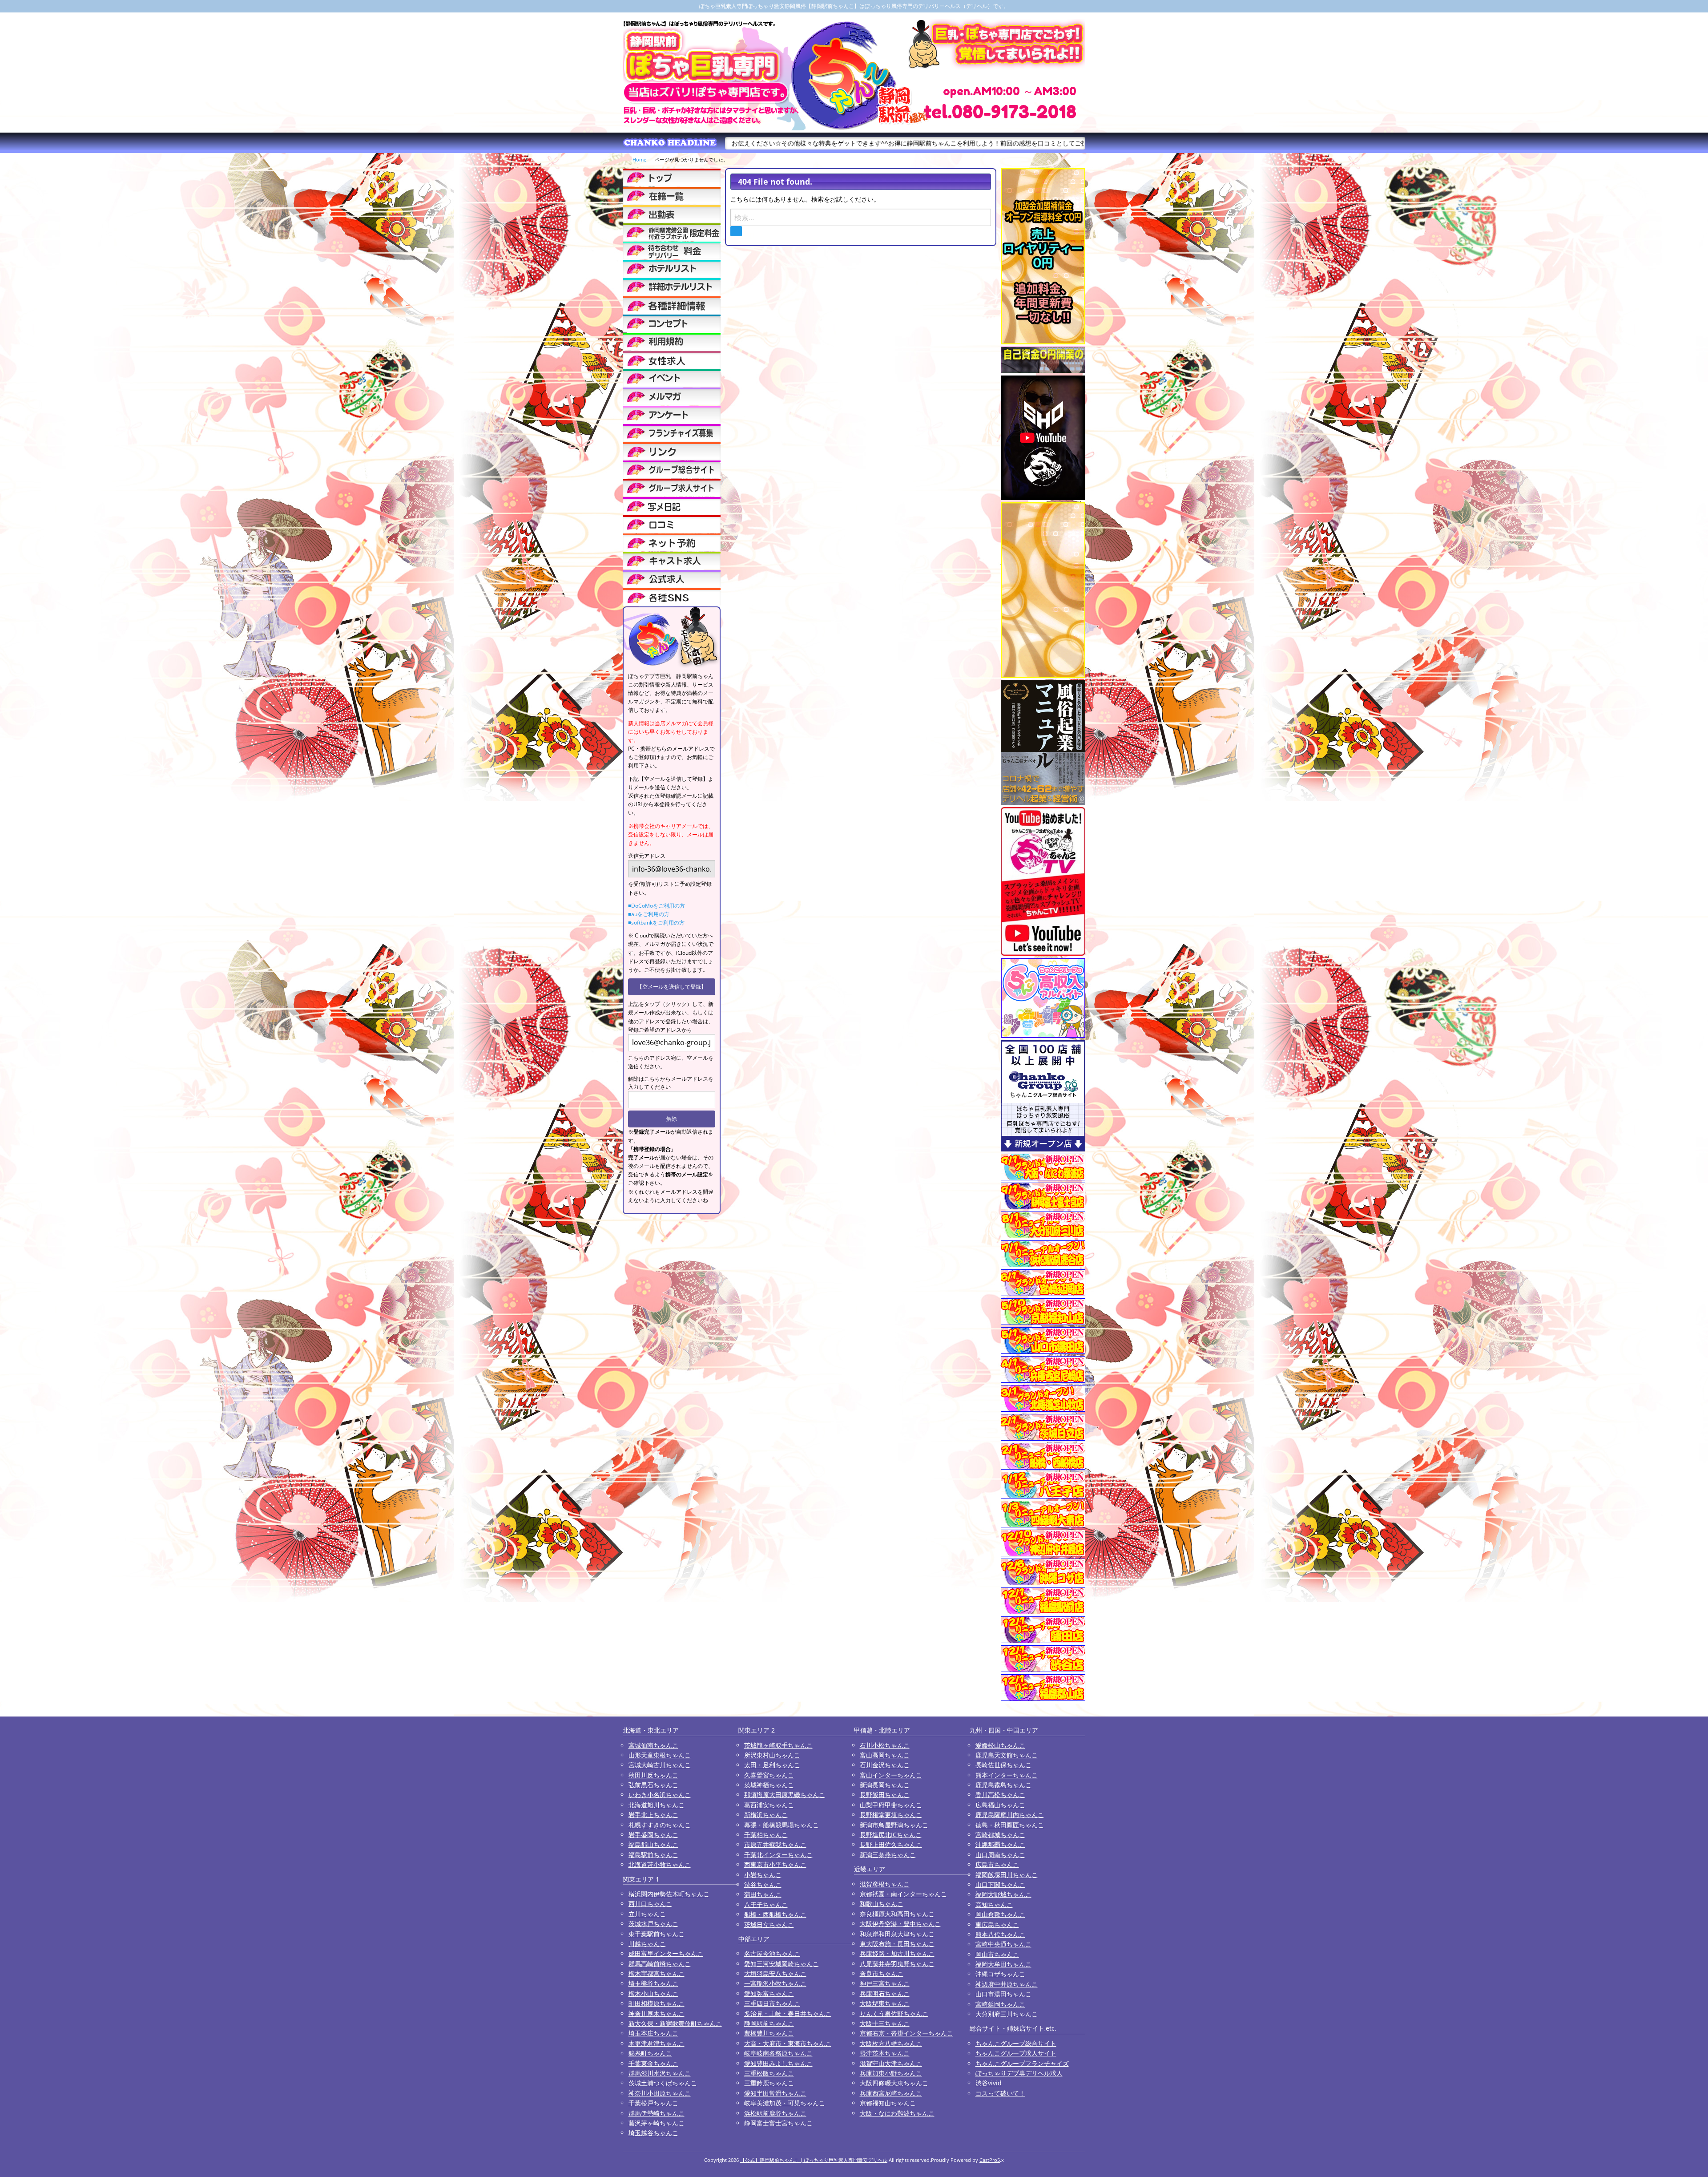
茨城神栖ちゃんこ (769, 1785)
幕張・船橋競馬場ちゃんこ (781, 1825)
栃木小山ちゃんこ (653, 1993)
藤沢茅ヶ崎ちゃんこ (657, 2123)
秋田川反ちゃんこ (653, 1775)
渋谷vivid (989, 2083)
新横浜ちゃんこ (766, 1815)
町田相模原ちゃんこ (657, 2003)
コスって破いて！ (1000, 2093)
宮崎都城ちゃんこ (1000, 1835)
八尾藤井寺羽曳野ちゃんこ (897, 1964)
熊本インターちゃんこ (1007, 1775)
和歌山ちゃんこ (882, 1904)
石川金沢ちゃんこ (885, 1765)
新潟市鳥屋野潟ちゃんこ (894, 1825)
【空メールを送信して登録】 (672, 987)
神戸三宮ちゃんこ (885, 1983)
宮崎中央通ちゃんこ (1003, 1944)
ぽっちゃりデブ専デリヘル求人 (1019, 2073)
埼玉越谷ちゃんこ (653, 2133)
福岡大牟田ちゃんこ (1003, 1964)
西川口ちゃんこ (650, 1904)
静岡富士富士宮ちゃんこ (778, 2123)
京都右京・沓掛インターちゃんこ (906, 2033)
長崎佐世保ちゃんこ (1003, 1765)
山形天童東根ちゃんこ (660, 1755)
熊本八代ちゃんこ (1000, 1934)
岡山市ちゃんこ (997, 1954)
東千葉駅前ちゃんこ (657, 1934)
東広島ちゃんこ (997, 1925)
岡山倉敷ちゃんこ (1000, 1914)
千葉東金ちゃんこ (653, 2063)
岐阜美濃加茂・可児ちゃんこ (785, 2103)
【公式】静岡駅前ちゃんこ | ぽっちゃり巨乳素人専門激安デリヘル (814, 2160)
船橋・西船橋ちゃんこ (775, 1914)
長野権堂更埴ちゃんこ (891, 1815)
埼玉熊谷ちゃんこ (653, 1983)
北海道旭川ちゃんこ (657, 1805)
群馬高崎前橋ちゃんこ (660, 1964)
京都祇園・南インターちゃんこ (903, 1894)
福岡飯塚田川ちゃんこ (1007, 1875)
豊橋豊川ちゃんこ (769, 2033)
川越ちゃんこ (647, 1944)
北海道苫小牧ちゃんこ (660, 1864)
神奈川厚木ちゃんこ (657, 2013)
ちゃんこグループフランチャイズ (1022, 2063)
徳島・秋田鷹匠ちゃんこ (1010, 1825)
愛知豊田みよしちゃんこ (778, 2063)
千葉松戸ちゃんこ (653, 2103)
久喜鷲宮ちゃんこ (769, 1775)
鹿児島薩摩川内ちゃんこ (1010, 1815)
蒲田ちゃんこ (763, 1894)
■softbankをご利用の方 (656, 923)
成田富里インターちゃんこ (666, 1953)
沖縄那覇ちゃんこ (1000, 1844)
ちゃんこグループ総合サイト (1016, 2043)
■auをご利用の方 (649, 914)
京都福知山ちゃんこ (888, 2103)
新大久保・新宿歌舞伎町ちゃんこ (675, 2023)
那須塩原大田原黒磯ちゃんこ (785, 1795)
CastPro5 (990, 2160)
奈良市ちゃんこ (882, 1973)
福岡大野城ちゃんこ (1003, 1894)
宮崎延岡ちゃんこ (1000, 2004)
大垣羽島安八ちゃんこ (775, 1973)
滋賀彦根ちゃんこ (885, 1884)
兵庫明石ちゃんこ (885, 1993)
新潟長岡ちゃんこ (885, 1785)
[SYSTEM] (672, 232)
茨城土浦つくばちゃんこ (663, 2083)
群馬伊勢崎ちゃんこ (657, 2113)
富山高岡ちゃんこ (885, 1755)
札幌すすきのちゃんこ (660, 1825)
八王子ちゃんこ (766, 1904)
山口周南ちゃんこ (1000, 1855)
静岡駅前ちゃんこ (769, 2023)
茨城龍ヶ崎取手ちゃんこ (778, 1745)
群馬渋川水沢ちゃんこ (660, 2073)
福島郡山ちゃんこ (653, 1844)
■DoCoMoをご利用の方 (657, 906)
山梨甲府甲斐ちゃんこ (891, 1805)
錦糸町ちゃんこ (650, 2053)
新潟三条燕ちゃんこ (888, 1855)
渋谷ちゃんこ (763, 1884)
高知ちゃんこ (994, 1904)
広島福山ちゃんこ (1000, 1805)
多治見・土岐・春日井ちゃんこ (788, 2013)
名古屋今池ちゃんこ (772, 1953)
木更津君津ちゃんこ (657, 2043)
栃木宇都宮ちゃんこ (657, 1973)
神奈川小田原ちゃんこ (660, 2093)
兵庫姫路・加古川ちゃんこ (897, 1953)
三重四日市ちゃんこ (772, 2003)
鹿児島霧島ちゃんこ (1003, 1785)
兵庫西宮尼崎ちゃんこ (891, 2093)
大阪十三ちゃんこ (885, 2023)
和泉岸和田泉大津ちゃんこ (897, 1934)
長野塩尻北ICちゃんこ (891, 1835)
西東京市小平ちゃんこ (775, 1864)
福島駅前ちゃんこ (653, 1855)
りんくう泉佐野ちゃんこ (894, 2013)
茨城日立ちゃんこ (769, 1925)
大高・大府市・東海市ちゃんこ (788, 2043)
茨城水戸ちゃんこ (653, 1924)
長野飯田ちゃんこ (885, 1795)
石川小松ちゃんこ (885, 1745)
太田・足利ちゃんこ (772, 1765)
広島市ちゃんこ (997, 1864)
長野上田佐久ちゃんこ (891, 1844)
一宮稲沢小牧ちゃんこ (775, 1983)
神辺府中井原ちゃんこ (1007, 1984)
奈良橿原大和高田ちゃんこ (897, 1914)
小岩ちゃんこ (763, 1875)
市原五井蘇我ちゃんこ (775, 1844)
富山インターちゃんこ (891, 1775)
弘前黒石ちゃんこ (653, 1785)
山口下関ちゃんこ (1000, 1884)
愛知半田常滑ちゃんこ (775, 2093)
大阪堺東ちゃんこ (885, 2003)
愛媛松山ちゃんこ (1000, 1745)
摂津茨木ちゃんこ (885, 2053)
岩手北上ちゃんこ (653, 1815)
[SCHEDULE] (672, 214)
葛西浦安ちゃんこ (769, 1805)
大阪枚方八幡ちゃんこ (891, 2043)
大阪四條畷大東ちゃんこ (894, 2083)
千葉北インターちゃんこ (778, 1855)
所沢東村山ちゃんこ (772, 1755)
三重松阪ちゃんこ (769, 2073)
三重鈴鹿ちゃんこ (769, 2083)
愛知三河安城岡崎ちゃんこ (781, 1964)
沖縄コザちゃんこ (1000, 1974)
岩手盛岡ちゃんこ (653, 1835)
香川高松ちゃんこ (1000, 1795)
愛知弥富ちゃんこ (769, 1993)
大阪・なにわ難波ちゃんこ (897, 2113)
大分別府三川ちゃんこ (1007, 2014)
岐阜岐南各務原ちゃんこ (778, 2053)
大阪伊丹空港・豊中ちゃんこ (900, 1924)
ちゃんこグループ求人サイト (1016, 2053)
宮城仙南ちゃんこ (653, 1745)
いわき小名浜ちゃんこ (660, 1795)
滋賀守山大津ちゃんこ (891, 2063)
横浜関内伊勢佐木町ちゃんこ (669, 1894)
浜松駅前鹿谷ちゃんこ (775, 2113)
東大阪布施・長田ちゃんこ (897, 1944)
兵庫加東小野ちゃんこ (891, 2073)
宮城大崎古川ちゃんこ (660, 1765)
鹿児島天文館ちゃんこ (1007, 1755)
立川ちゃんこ (647, 1914)
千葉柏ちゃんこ (766, 1835)
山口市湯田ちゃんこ (1003, 1994)
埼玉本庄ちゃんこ (653, 2033)
